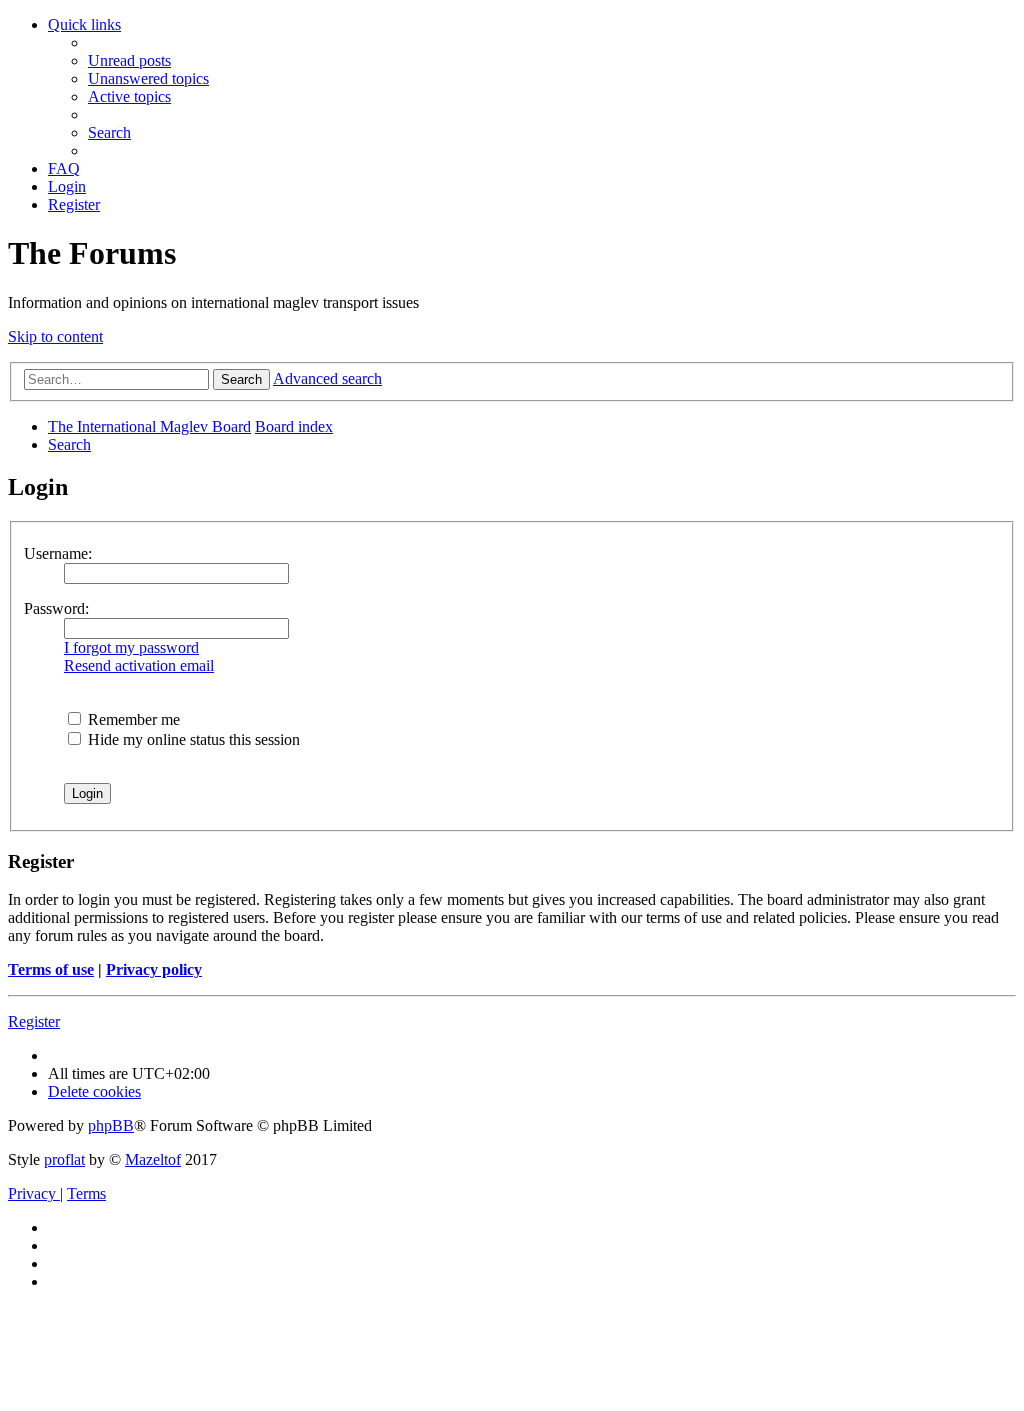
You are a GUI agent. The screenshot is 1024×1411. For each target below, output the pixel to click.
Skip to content (55, 336)
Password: (56, 608)
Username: (58, 553)
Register (34, 1021)
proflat (64, 1159)
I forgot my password (131, 647)
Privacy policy (154, 969)
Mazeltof (153, 1159)
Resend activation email (139, 665)
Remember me (132, 719)
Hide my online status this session (192, 739)
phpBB (111, 1125)
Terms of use (51, 969)
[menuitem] (129, 60)
